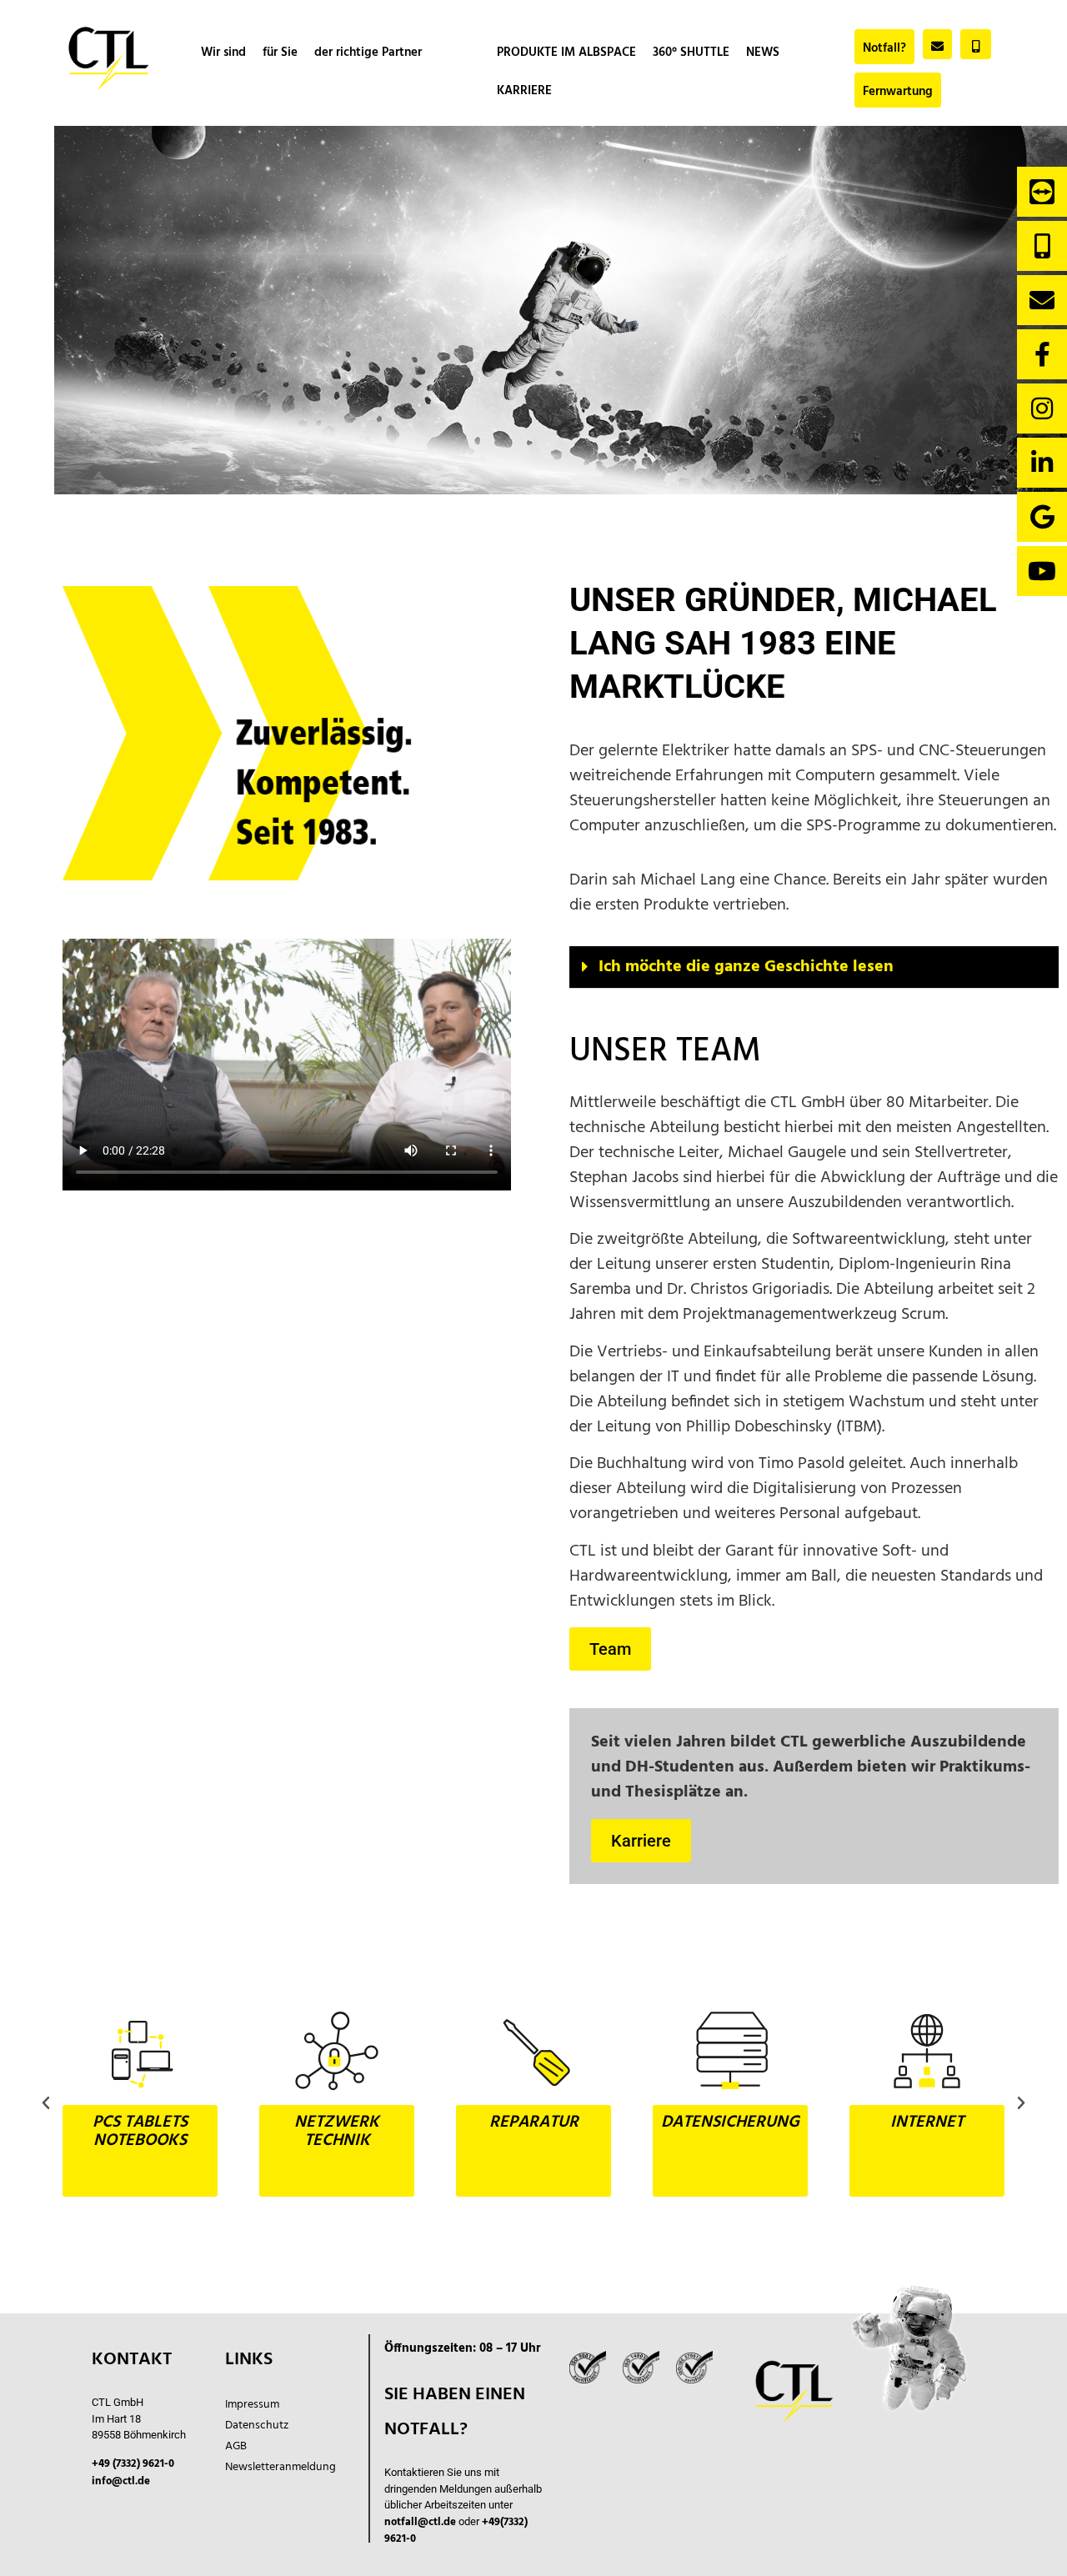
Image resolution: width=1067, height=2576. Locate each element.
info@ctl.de (121, 2481)
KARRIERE (524, 91)
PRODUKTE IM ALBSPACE (566, 53)
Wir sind (223, 53)
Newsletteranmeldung (281, 2467)
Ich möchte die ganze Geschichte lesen (746, 967)
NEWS (763, 53)
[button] (814, 967)
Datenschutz (257, 2426)
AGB (236, 2446)
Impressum (252, 2405)
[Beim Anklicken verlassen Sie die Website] (1042, 192)
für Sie (280, 53)
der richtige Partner (368, 53)
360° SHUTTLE (691, 53)
